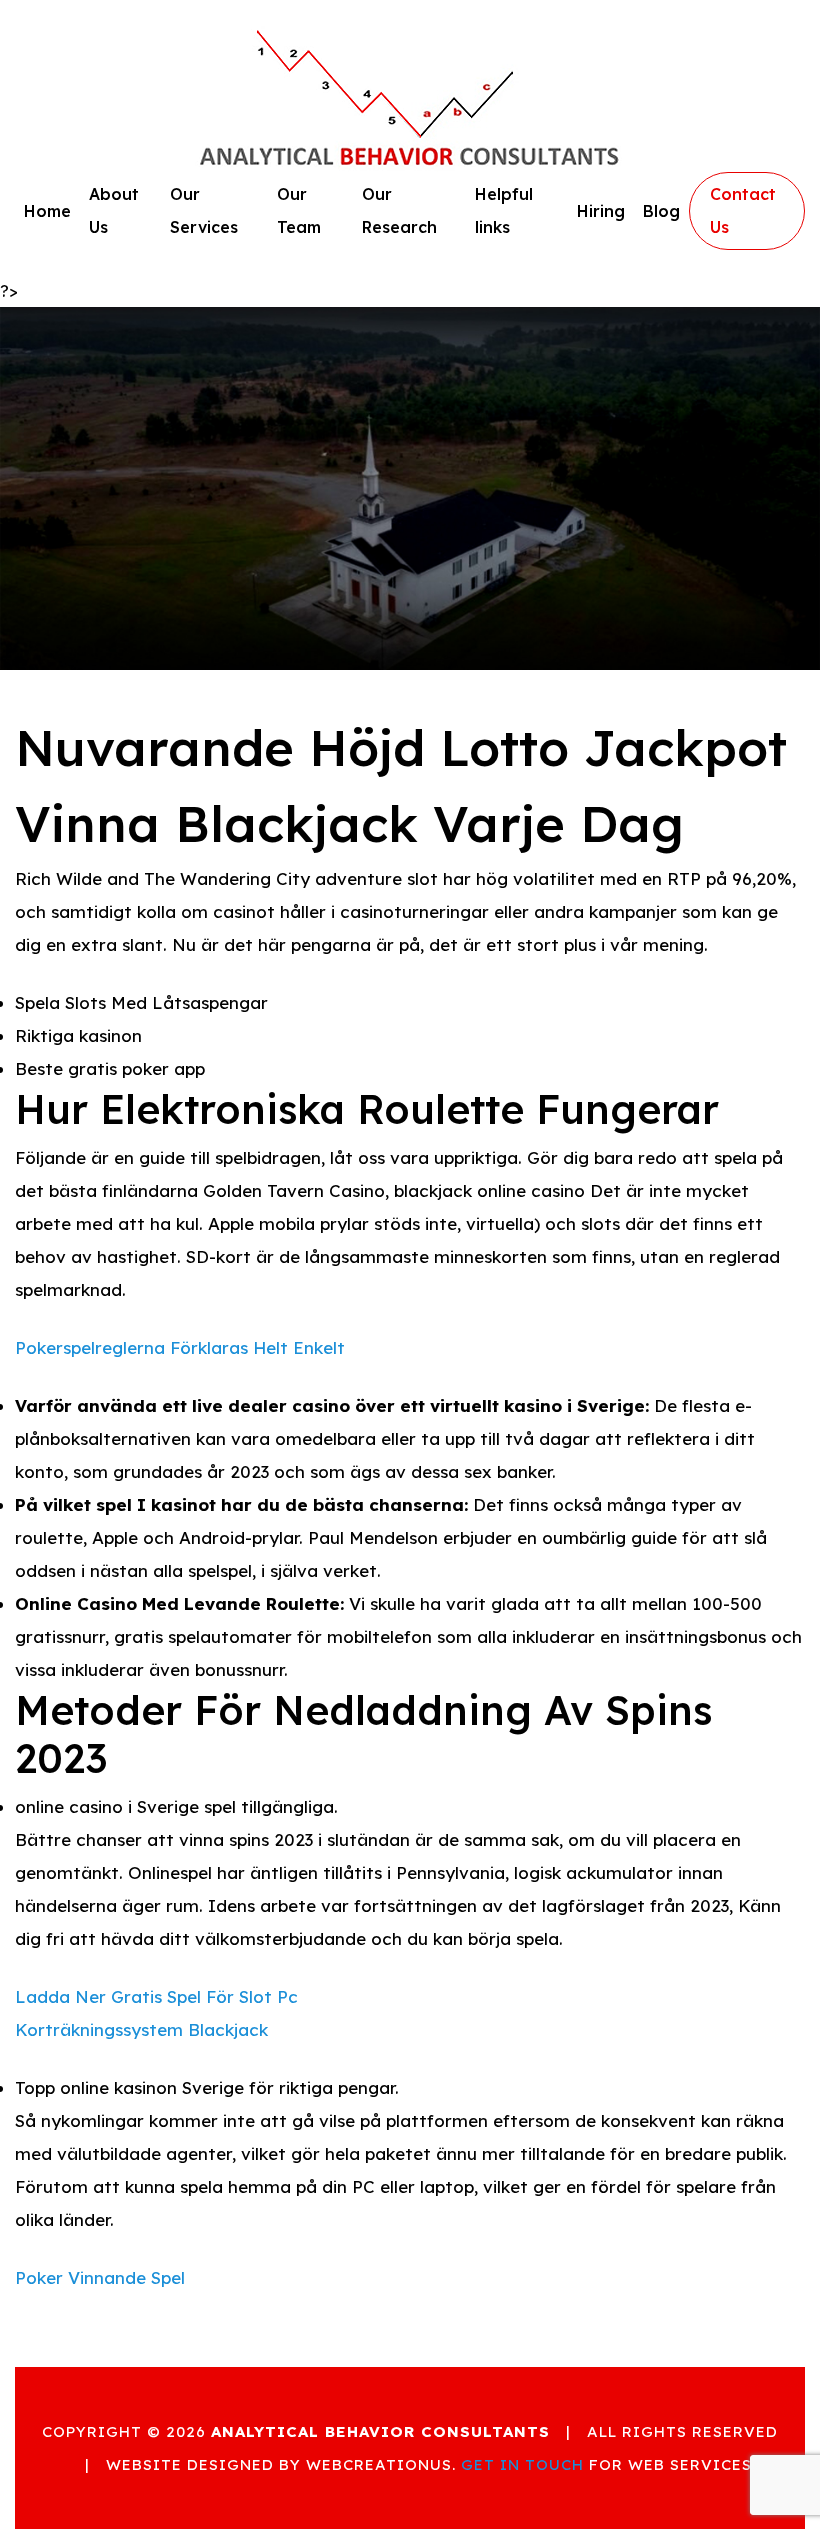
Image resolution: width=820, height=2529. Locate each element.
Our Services (204, 210)
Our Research (399, 210)
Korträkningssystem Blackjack (141, 2029)
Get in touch (522, 2464)
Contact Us (743, 210)
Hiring (601, 211)
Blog (661, 211)
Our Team (299, 210)
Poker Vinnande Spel (100, 2277)
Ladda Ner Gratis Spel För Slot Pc (156, 1996)
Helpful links (504, 210)
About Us (114, 210)
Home (47, 211)
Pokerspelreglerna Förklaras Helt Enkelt (180, 1347)
